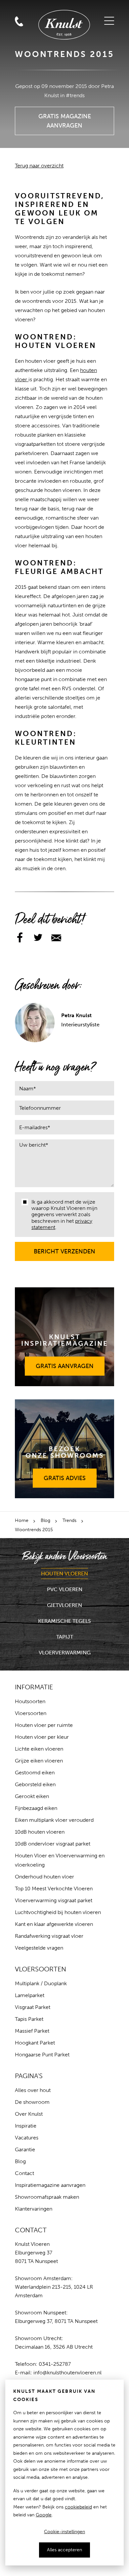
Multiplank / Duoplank (41, 1983)
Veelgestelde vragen (39, 1948)
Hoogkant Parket (35, 2043)
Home (22, 1520)
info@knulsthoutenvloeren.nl (67, 2373)
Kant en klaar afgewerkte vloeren (54, 1924)
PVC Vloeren (65, 1589)
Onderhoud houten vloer (44, 1877)
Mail (19, 8)
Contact (24, 2173)
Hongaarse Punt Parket (42, 2055)
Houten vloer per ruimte (44, 1725)
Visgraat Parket (33, 2007)
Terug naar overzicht (39, 166)
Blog (45, 1520)
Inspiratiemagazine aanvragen (50, 2185)
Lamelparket (30, 1995)
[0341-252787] (34, 8)
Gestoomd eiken (35, 1773)
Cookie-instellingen (64, 2532)
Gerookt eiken (32, 1796)
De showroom (32, 2102)
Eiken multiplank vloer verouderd (54, 1820)
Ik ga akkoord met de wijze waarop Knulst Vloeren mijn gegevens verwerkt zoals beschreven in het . (64, 1215)
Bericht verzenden (65, 1248)
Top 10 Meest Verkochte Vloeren (54, 1889)
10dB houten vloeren (40, 1832)
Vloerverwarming (65, 1653)
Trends (69, 1520)
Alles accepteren (64, 2550)
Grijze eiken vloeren (39, 1761)
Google (44, 2515)
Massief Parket (32, 2031)
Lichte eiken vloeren (39, 1749)
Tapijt (65, 1637)
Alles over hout (33, 2090)
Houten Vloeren (64, 1574)
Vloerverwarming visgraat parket (54, 1900)
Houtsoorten (30, 1701)
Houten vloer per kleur (42, 1737)
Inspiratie (26, 2126)
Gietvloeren (64, 1605)
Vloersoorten (31, 1713)
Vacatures (27, 2138)
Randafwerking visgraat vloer (49, 1936)
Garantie (25, 2149)
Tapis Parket (29, 2019)
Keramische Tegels (64, 1621)
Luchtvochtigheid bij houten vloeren (58, 1912)
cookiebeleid (78, 2507)
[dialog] (64, 2473)
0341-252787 (55, 2364)
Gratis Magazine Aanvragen (65, 118)
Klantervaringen (34, 2209)
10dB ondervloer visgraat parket (53, 1844)
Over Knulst (29, 2114)
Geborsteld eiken (35, 1784)
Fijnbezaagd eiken (36, 1808)
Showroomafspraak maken (47, 2197)
